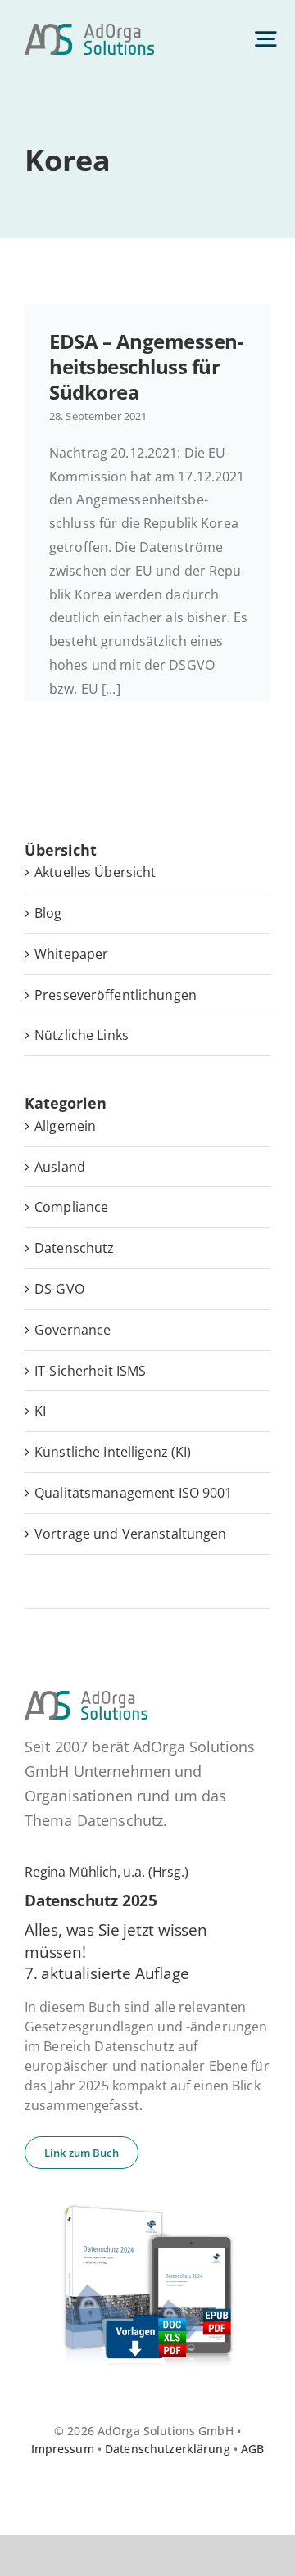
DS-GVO (59, 1289)
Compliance (71, 1207)
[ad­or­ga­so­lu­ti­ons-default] (89, 30)
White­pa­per (71, 954)
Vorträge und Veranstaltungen (131, 1534)
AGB (252, 2449)
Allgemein (65, 1126)
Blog (48, 913)
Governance (73, 1330)
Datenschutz (74, 1248)
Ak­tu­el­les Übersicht (95, 872)
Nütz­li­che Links (82, 1035)
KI (40, 1411)
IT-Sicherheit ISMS (90, 1371)
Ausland (60, 1167)
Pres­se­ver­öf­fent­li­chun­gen (116, 995)
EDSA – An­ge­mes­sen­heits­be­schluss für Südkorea (147, 366)
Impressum (63, 2449)
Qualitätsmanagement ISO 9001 (134, 1493)
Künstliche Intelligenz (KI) (113, 1452)
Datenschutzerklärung (168, 2449)
